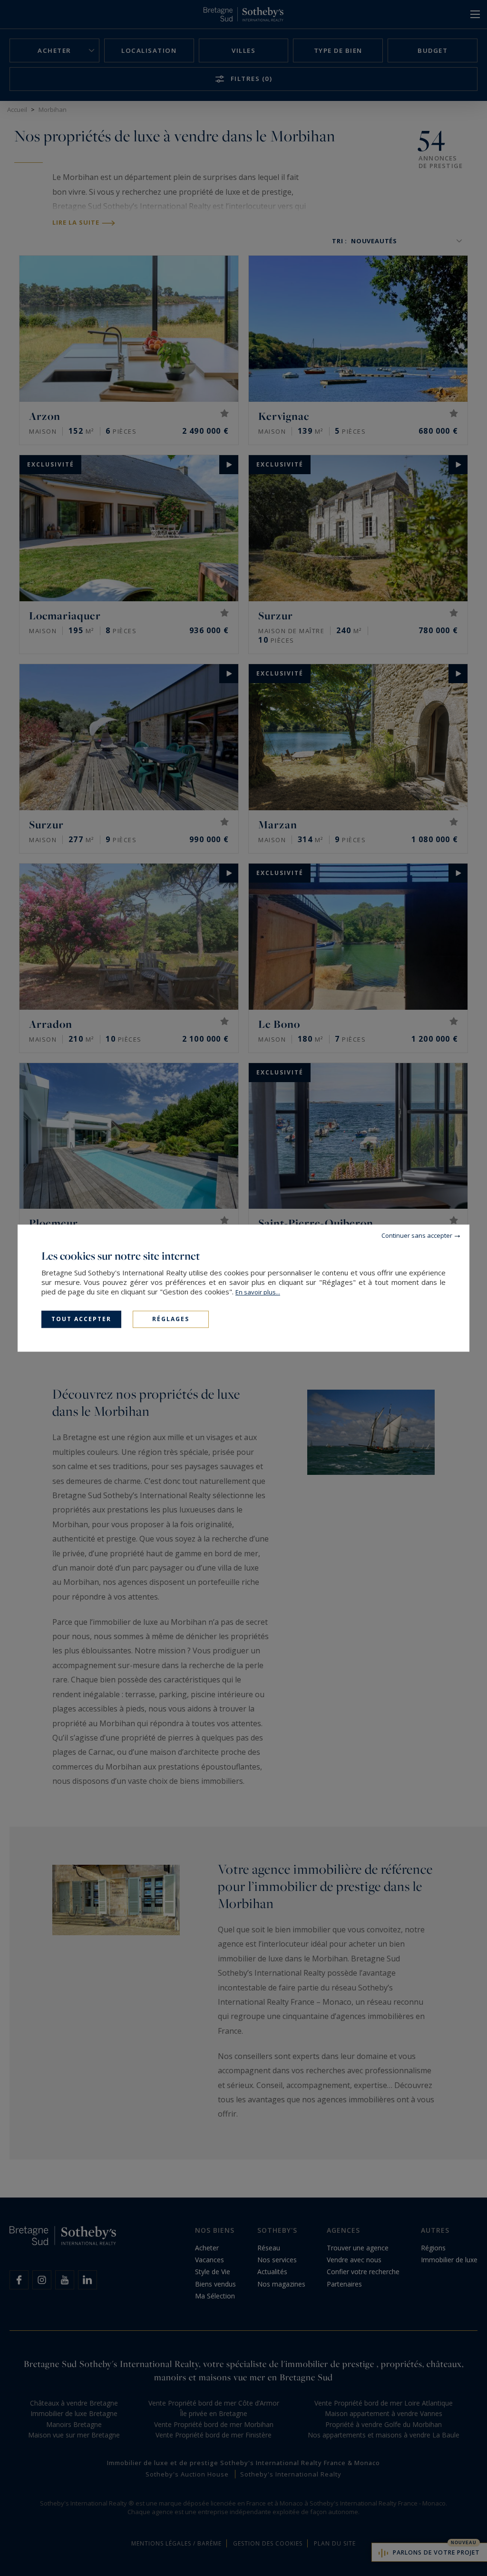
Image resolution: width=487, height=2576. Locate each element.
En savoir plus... (258, 1292)
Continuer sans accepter (417, 1235)
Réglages (171, 1319)
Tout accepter (81, 1319)
